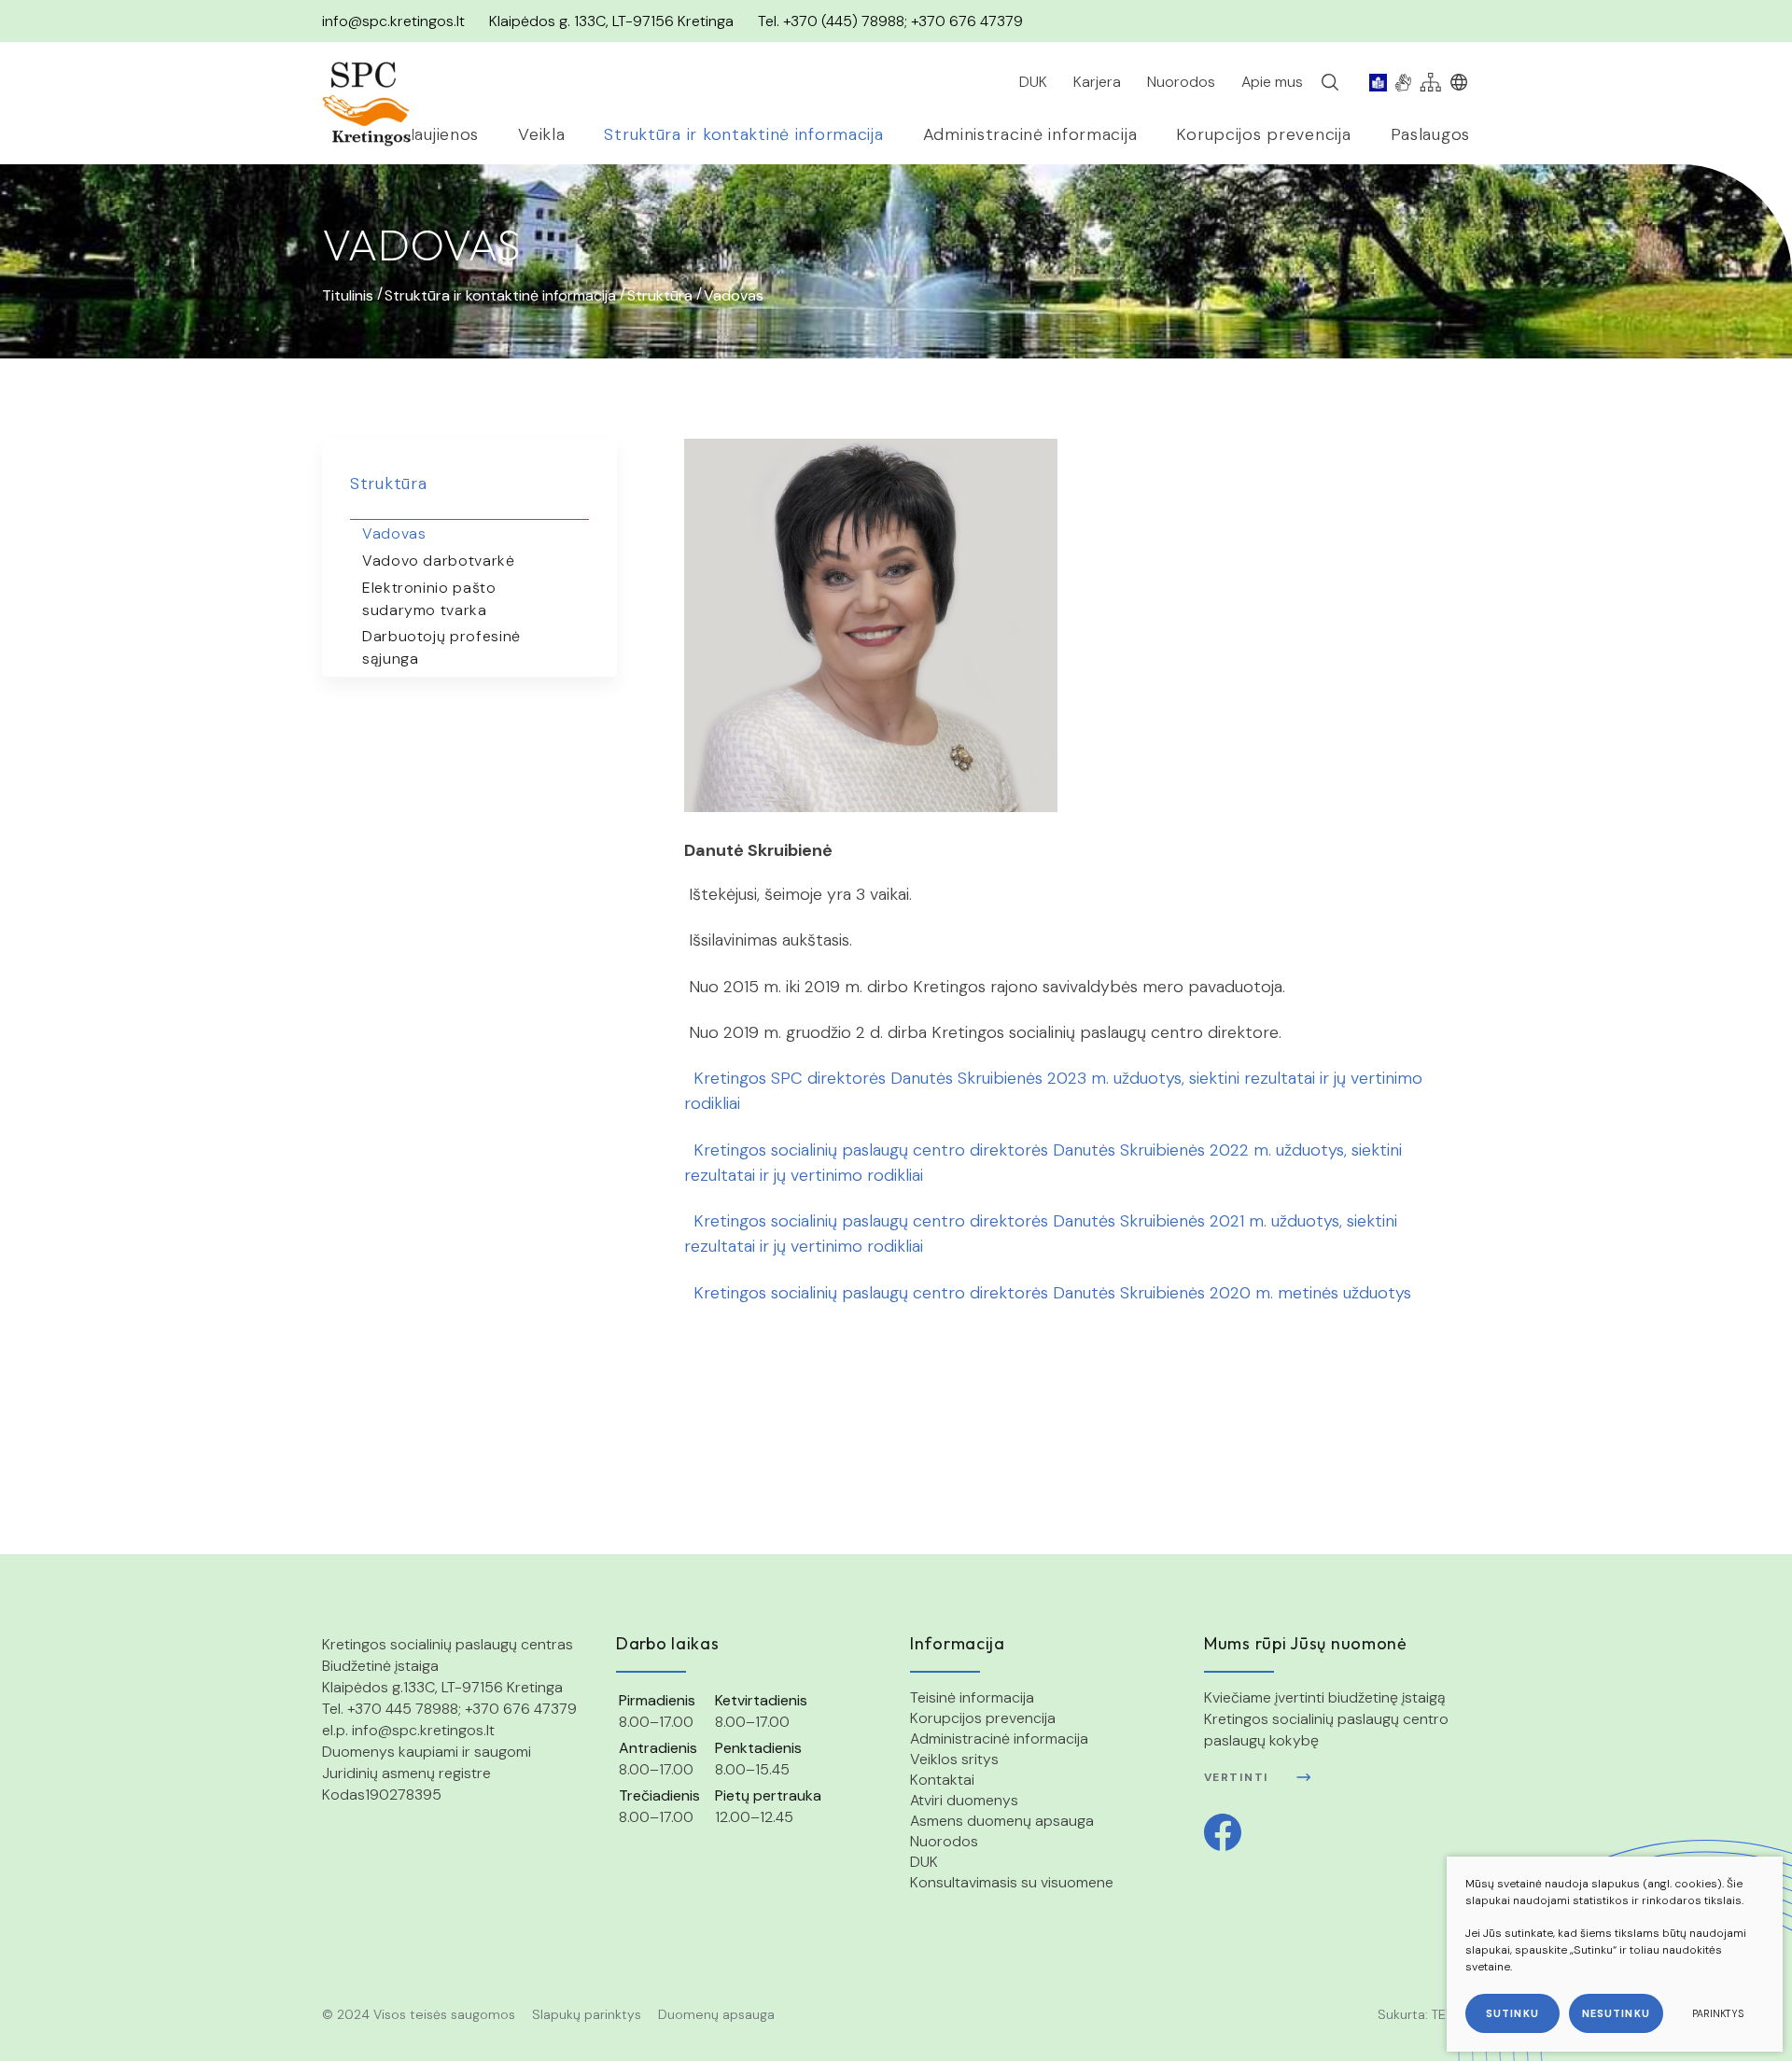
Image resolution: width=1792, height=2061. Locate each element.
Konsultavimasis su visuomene (1012, 1882)
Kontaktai (942, 1780)
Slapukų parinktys (587, 2014)
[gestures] (1403, 82)
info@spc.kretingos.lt (393, 21)
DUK (924, 1862)
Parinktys (1718, 2013)
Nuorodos (944, 1841)
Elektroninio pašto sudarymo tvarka (429, 599)
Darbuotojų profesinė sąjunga (441, 647)
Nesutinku (1616, 2013)
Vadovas (394, 533)
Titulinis (348, 295)
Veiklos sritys (954, 1759)
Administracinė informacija (999, 1739)
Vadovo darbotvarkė (439, 561)
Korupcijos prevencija (983, 1718)
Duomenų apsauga (716, 2014)
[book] (1378, 82)
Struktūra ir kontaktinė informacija (500, 295)
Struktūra (660, 295)
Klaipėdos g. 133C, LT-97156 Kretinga (611, 21)
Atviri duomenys (964, 1800)
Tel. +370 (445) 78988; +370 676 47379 (890, 21)
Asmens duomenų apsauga (1002, 1821)
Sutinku (1512, 2013)
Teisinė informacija (972, 1697)
